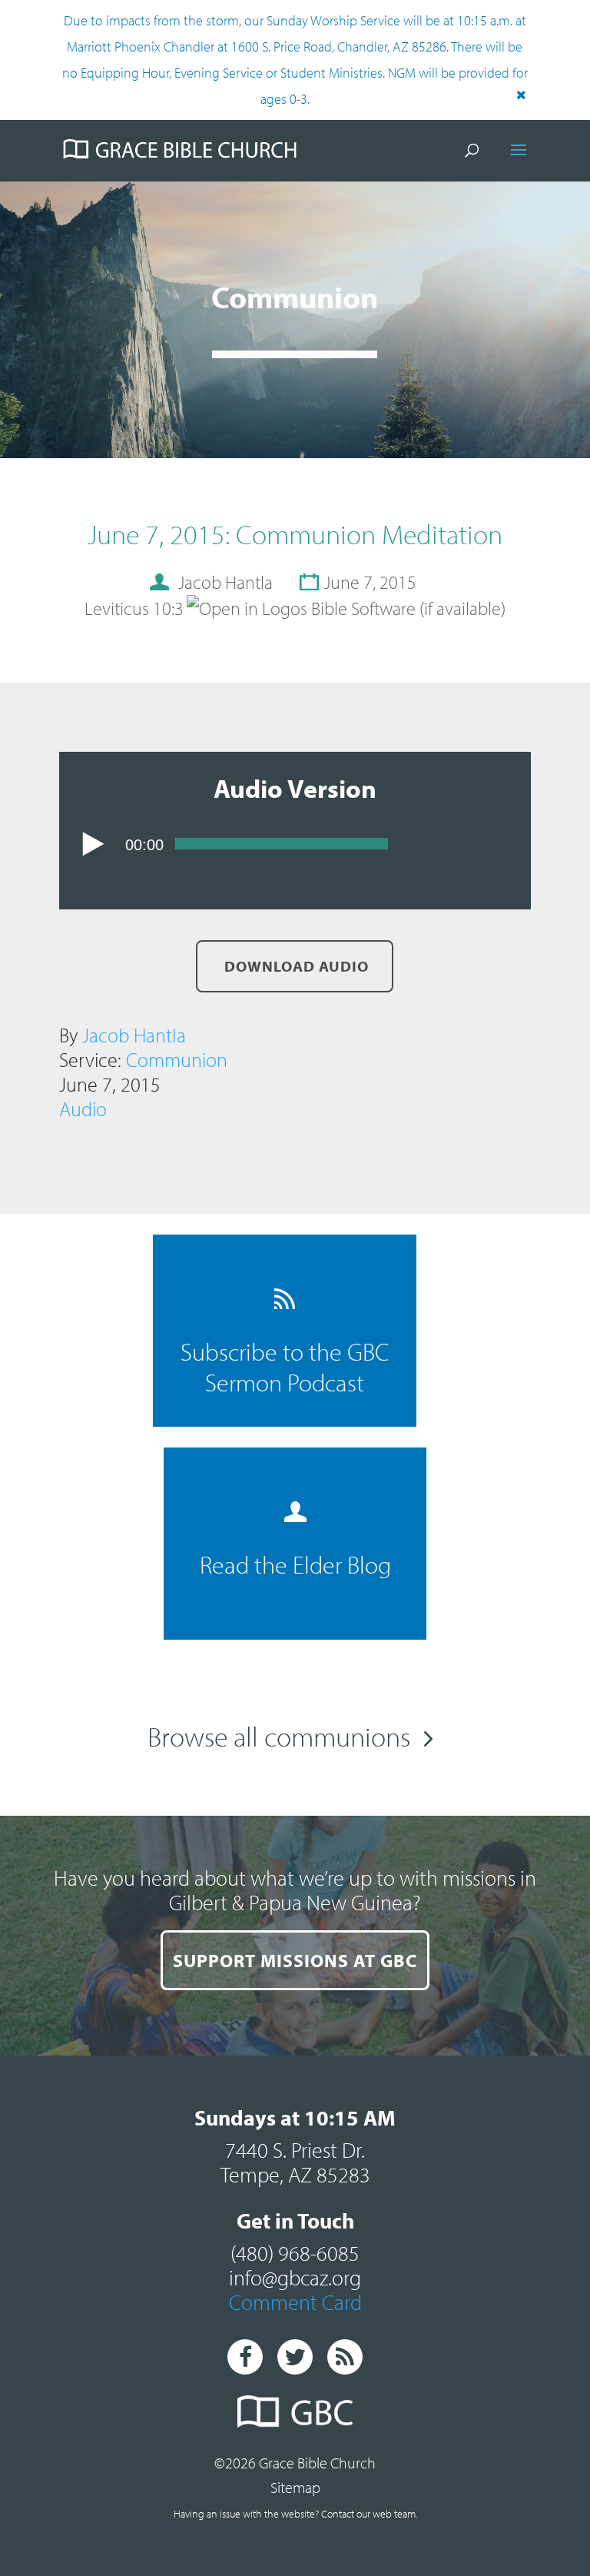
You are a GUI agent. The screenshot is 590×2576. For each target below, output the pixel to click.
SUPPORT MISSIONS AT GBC (295, 1960)
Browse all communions (279, 1736)
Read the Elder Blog (295, 1564)
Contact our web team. (369, 2514)
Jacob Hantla (134, 1035)
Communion (177, 1060)
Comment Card (295, 2302)
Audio (83, 1109)
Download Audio (295, 966)
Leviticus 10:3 (134, 608)
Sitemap (295, 2487)
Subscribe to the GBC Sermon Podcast (285, 1367)
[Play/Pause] (93, 844)
